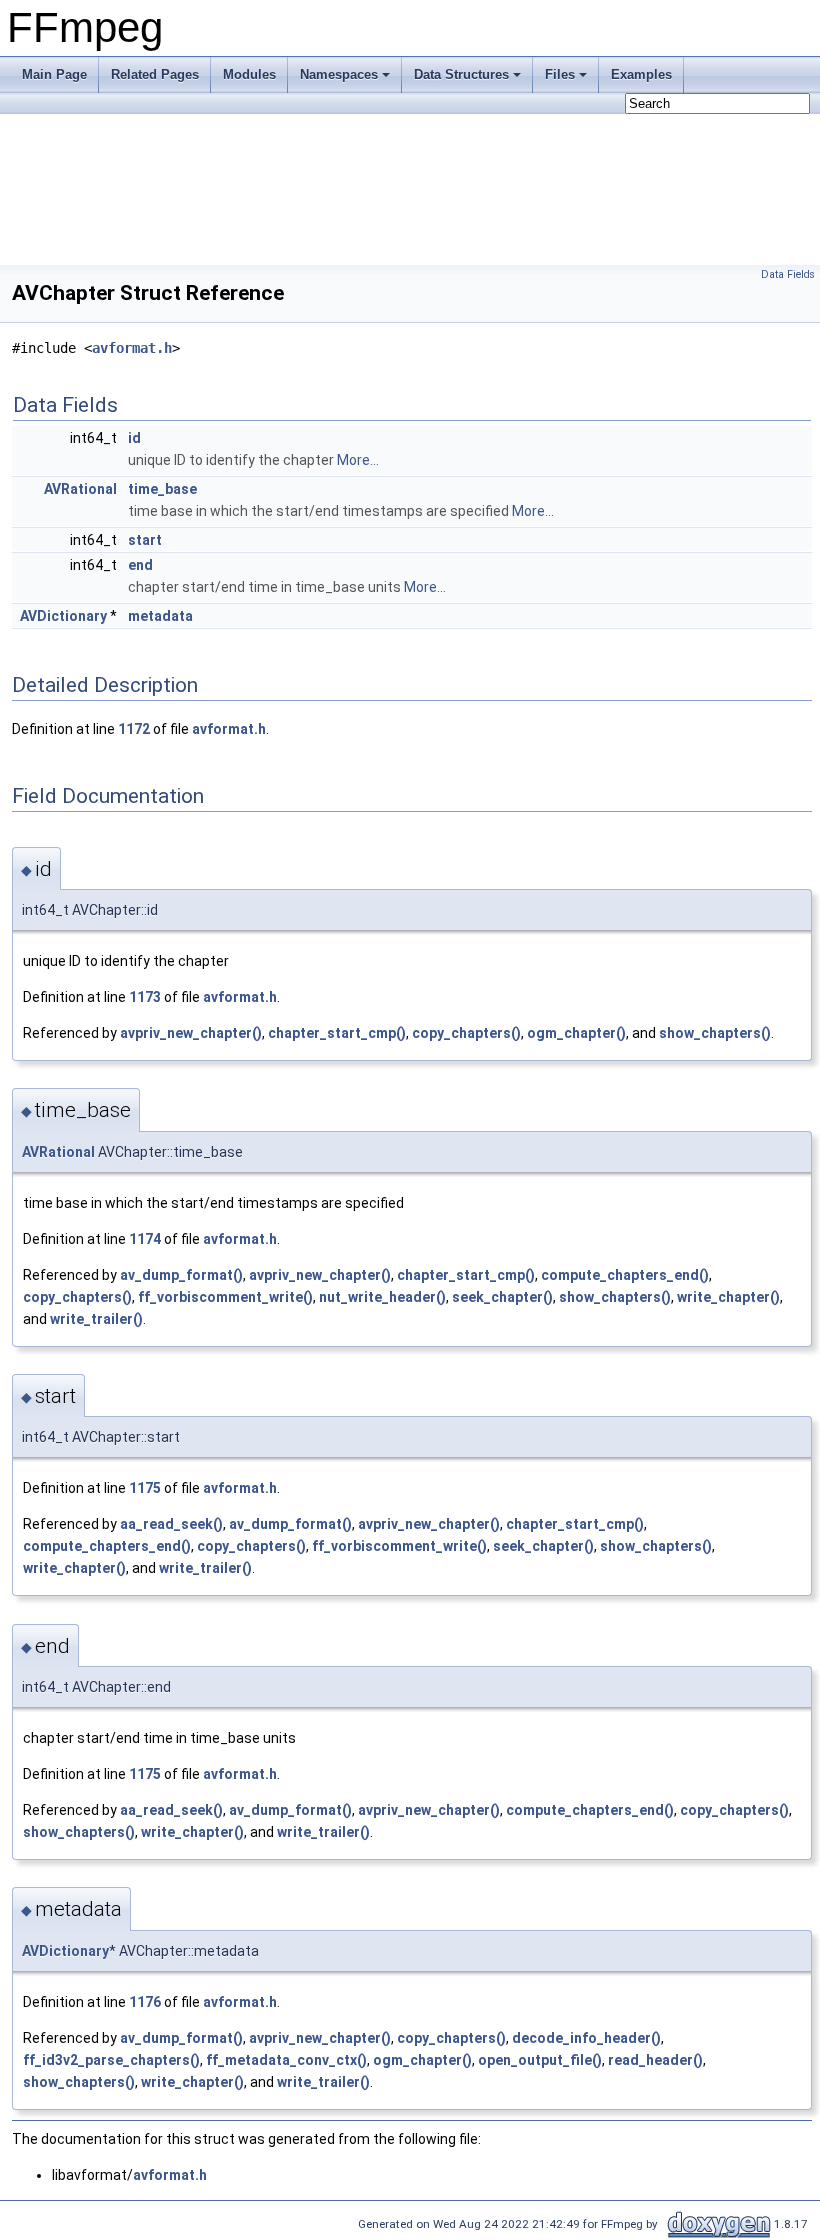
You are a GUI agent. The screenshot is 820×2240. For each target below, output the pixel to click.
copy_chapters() (466, 1033)
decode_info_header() (586, 2038)
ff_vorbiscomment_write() (225, 1297)
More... (358, 460)
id (134, 438)
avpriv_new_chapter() (191, 1033)
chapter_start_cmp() (337, 1033)
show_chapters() (715, 1033)
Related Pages (155, 74)
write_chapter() (728, 1297)
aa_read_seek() (171, 1524)
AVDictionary (63, 616)
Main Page (54, 74)
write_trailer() (96, 1319)
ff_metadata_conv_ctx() (286, 2060)
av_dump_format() (181, 1275)
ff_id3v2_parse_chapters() (111, 2060)
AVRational (80, 489)
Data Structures (461, 74)
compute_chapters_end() (625, 1275)
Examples (641, 74)
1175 (145, 1488)
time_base (162, 489)
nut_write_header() (382, 1297)
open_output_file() (540, 2060)
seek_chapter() (502, 1297)
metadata (160, 616)
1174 (145, 1239)
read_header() (655, 2060)
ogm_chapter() (576, 1033)
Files (560, 74)
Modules (249, 74)
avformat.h (132, 348)
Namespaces (339, 74)
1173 (145, 997)
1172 (134, 729)
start (145, 540)
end (140, 565)
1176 (145, 2002)
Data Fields (788, 274)
